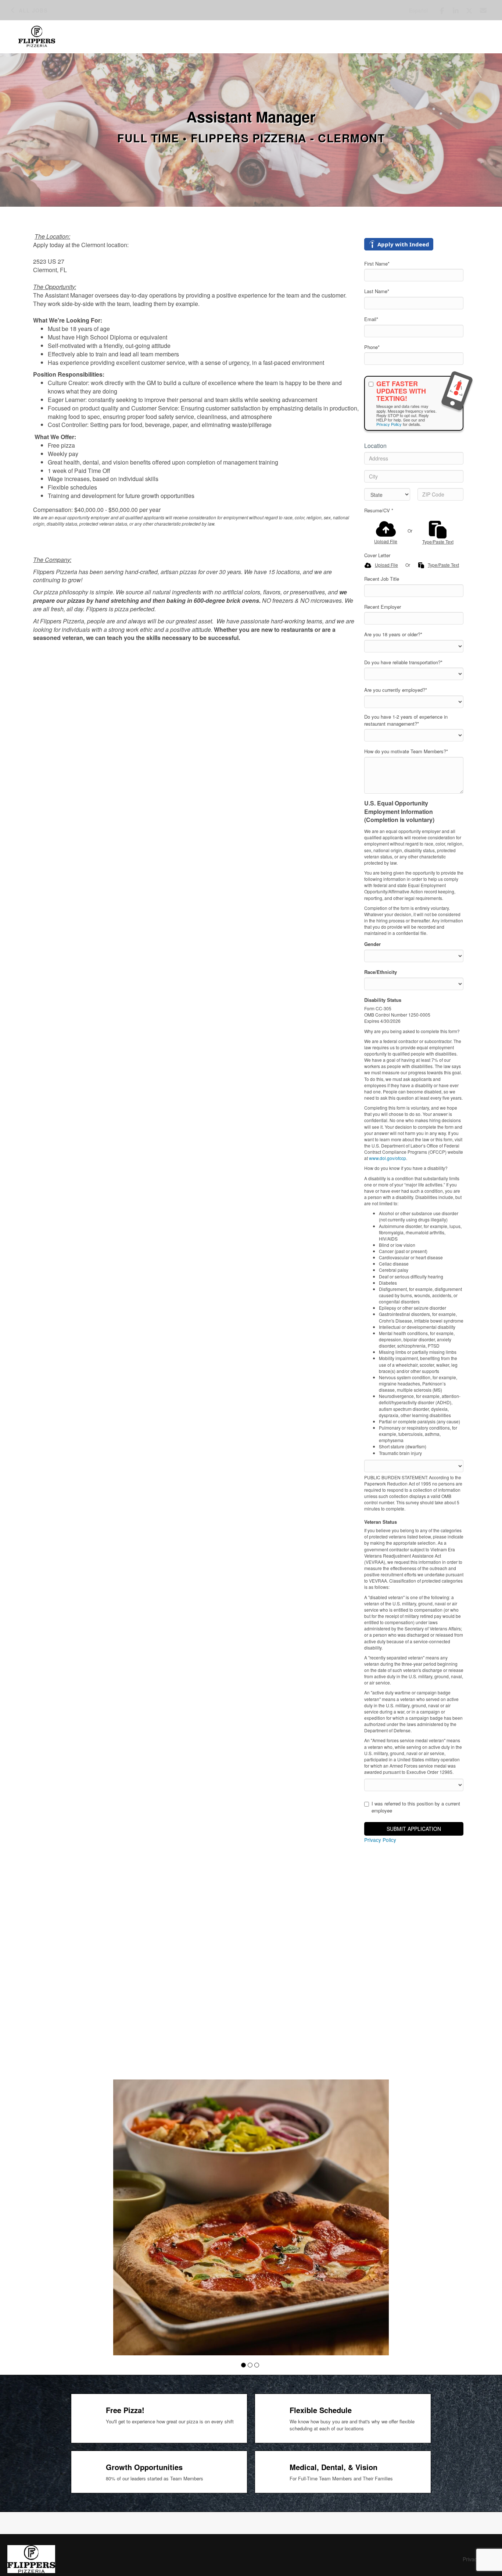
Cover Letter (377, 555)
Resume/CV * (379, 510)
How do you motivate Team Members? (406, 751)
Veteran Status (381, 1522)
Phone (372, 347)
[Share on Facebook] (442, 11)
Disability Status (383, 1000)
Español (418, 10)
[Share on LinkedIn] (456, 11)
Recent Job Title (382, 579)
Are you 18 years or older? (393, 634)
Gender (372, 944)
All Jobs (33, 10)
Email (371, 319)
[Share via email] (483, 10)
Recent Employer (383, 607)
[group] (251, 2217)
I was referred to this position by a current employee (416, 1807)
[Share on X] (469, 11)
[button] (243, 2365)
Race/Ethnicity (381, 972)
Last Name (377, 291)
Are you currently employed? (396, 690)
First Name (377, 264)
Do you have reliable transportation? (403, 662)
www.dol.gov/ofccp (388, 1158)
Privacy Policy (389, 424)
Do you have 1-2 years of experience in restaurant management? (406, 720)
